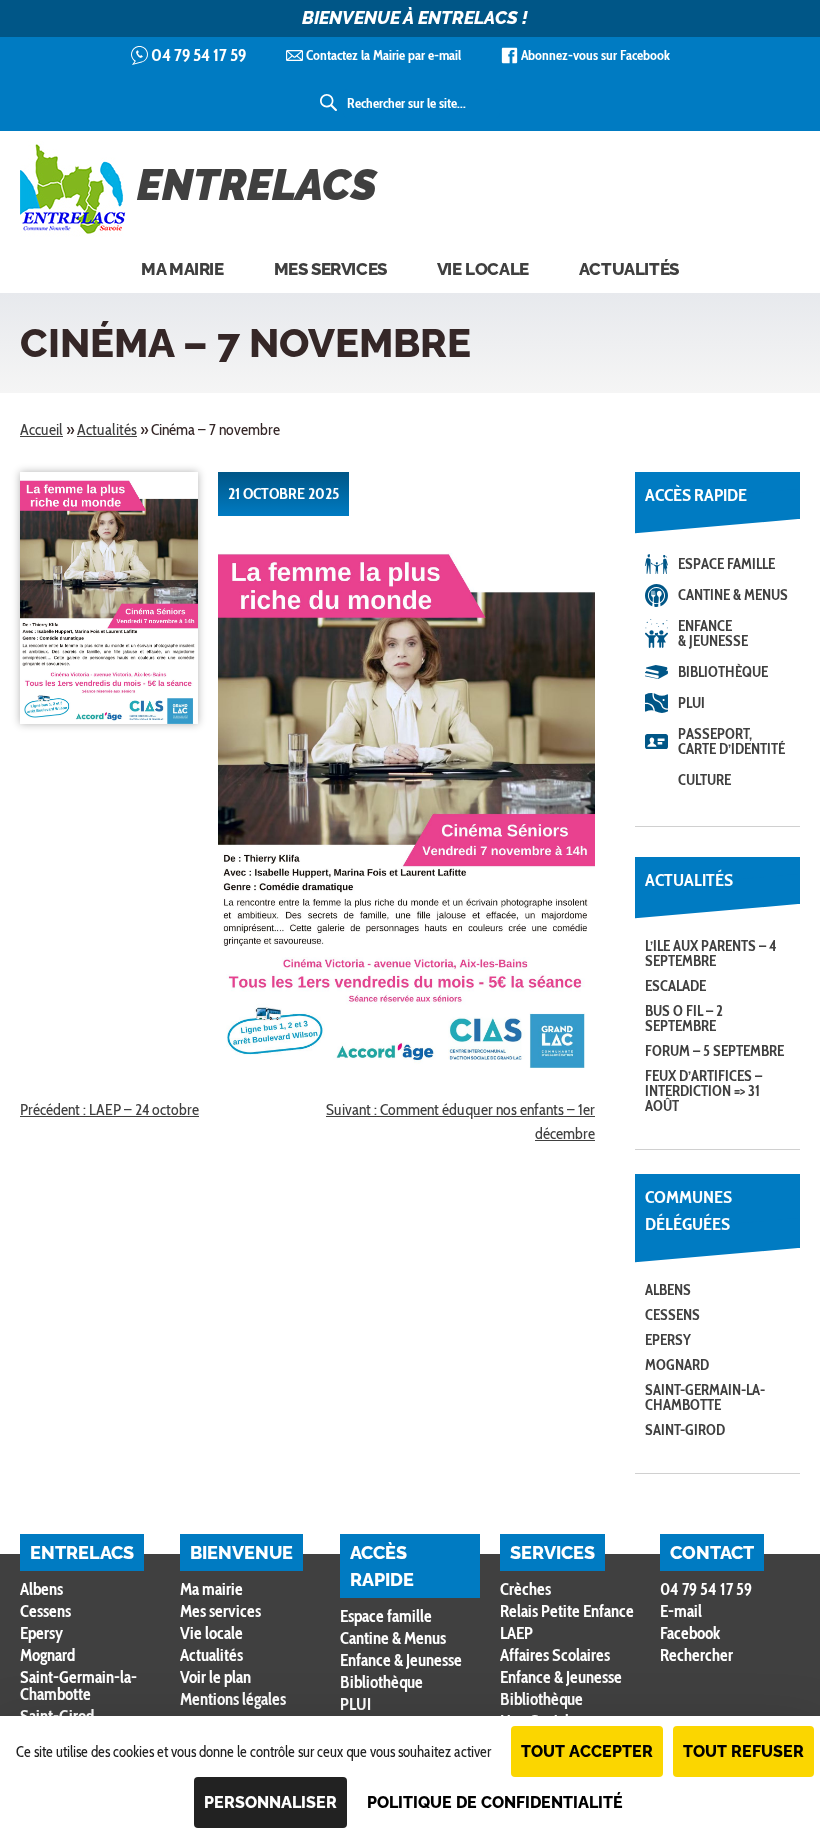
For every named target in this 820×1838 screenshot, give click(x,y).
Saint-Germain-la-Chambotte (705, 1397)
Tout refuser (743, 1751)
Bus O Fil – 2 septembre (684, 1018)
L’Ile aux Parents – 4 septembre (711, 953)
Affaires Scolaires (555, 1655)
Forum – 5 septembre (714, 1051)
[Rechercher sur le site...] (330, 103)
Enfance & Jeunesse (713, 633)
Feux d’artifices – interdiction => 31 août (703, 1091)
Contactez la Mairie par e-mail (383, 55)
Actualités (629, 269)
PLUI (691, 703)
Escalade (675, 986)
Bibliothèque (723, 672)
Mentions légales (233, 1699)
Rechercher (696, 1655)
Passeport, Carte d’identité (731, 741)
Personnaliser (270, 1802)
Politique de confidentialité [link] (495, 1802)
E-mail (681, 1611)
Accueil (41, 429)
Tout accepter (587, 1751)
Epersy (668, 1340)
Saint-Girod (685, 1430)
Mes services (330, 269)
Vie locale (483, 269)
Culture (704, 780)
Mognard (677, 1365)
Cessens (672, 1315)
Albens (668, 1290)
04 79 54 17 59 (198, 55)
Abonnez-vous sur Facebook (595, 55)
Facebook (690, 1633)
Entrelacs (257, 185)
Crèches (525, 1589)
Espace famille (726, 564)
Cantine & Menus (733, 595)
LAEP (516, 1633)
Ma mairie (182, 269)
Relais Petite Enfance (567, 1611)
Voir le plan (215, 1677)
